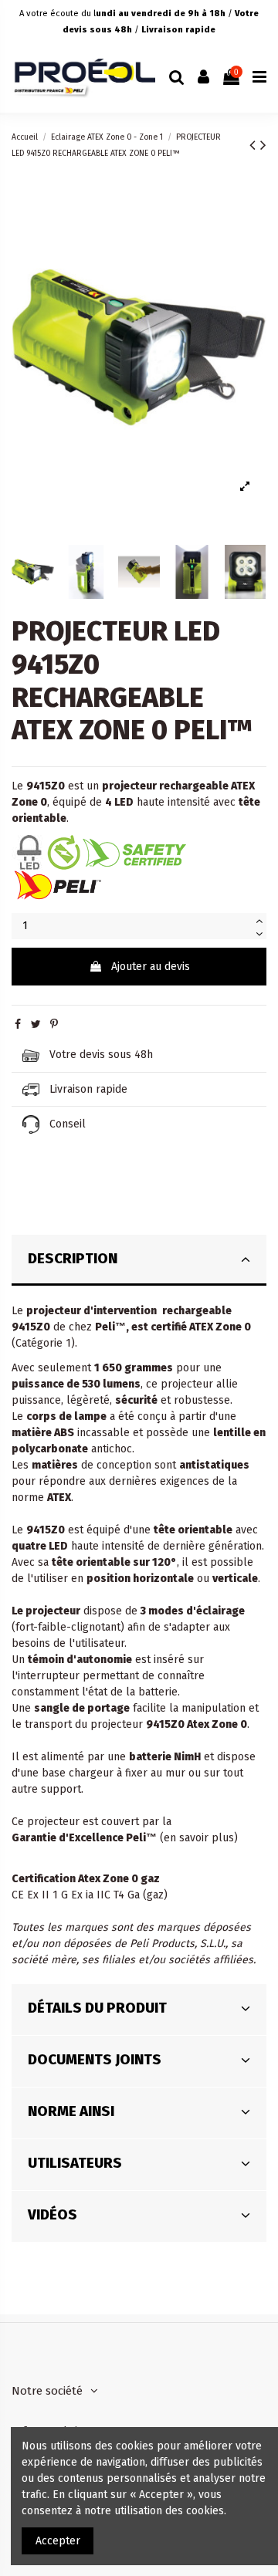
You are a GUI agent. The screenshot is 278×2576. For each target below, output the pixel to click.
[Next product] (263, 145)
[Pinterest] (54, 1024)
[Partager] (18, 1024)
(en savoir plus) (199, 1838)
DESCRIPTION (73, 1259)
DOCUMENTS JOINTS (95, 2060)
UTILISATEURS (75, 2163)
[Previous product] (255, 145)
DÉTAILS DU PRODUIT (97, 2008)
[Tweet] (36, 1024)
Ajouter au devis (151, 967)
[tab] (139, 1261)
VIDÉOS (53, 2215)
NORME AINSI (71, 2111)
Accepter (58, 2541)
